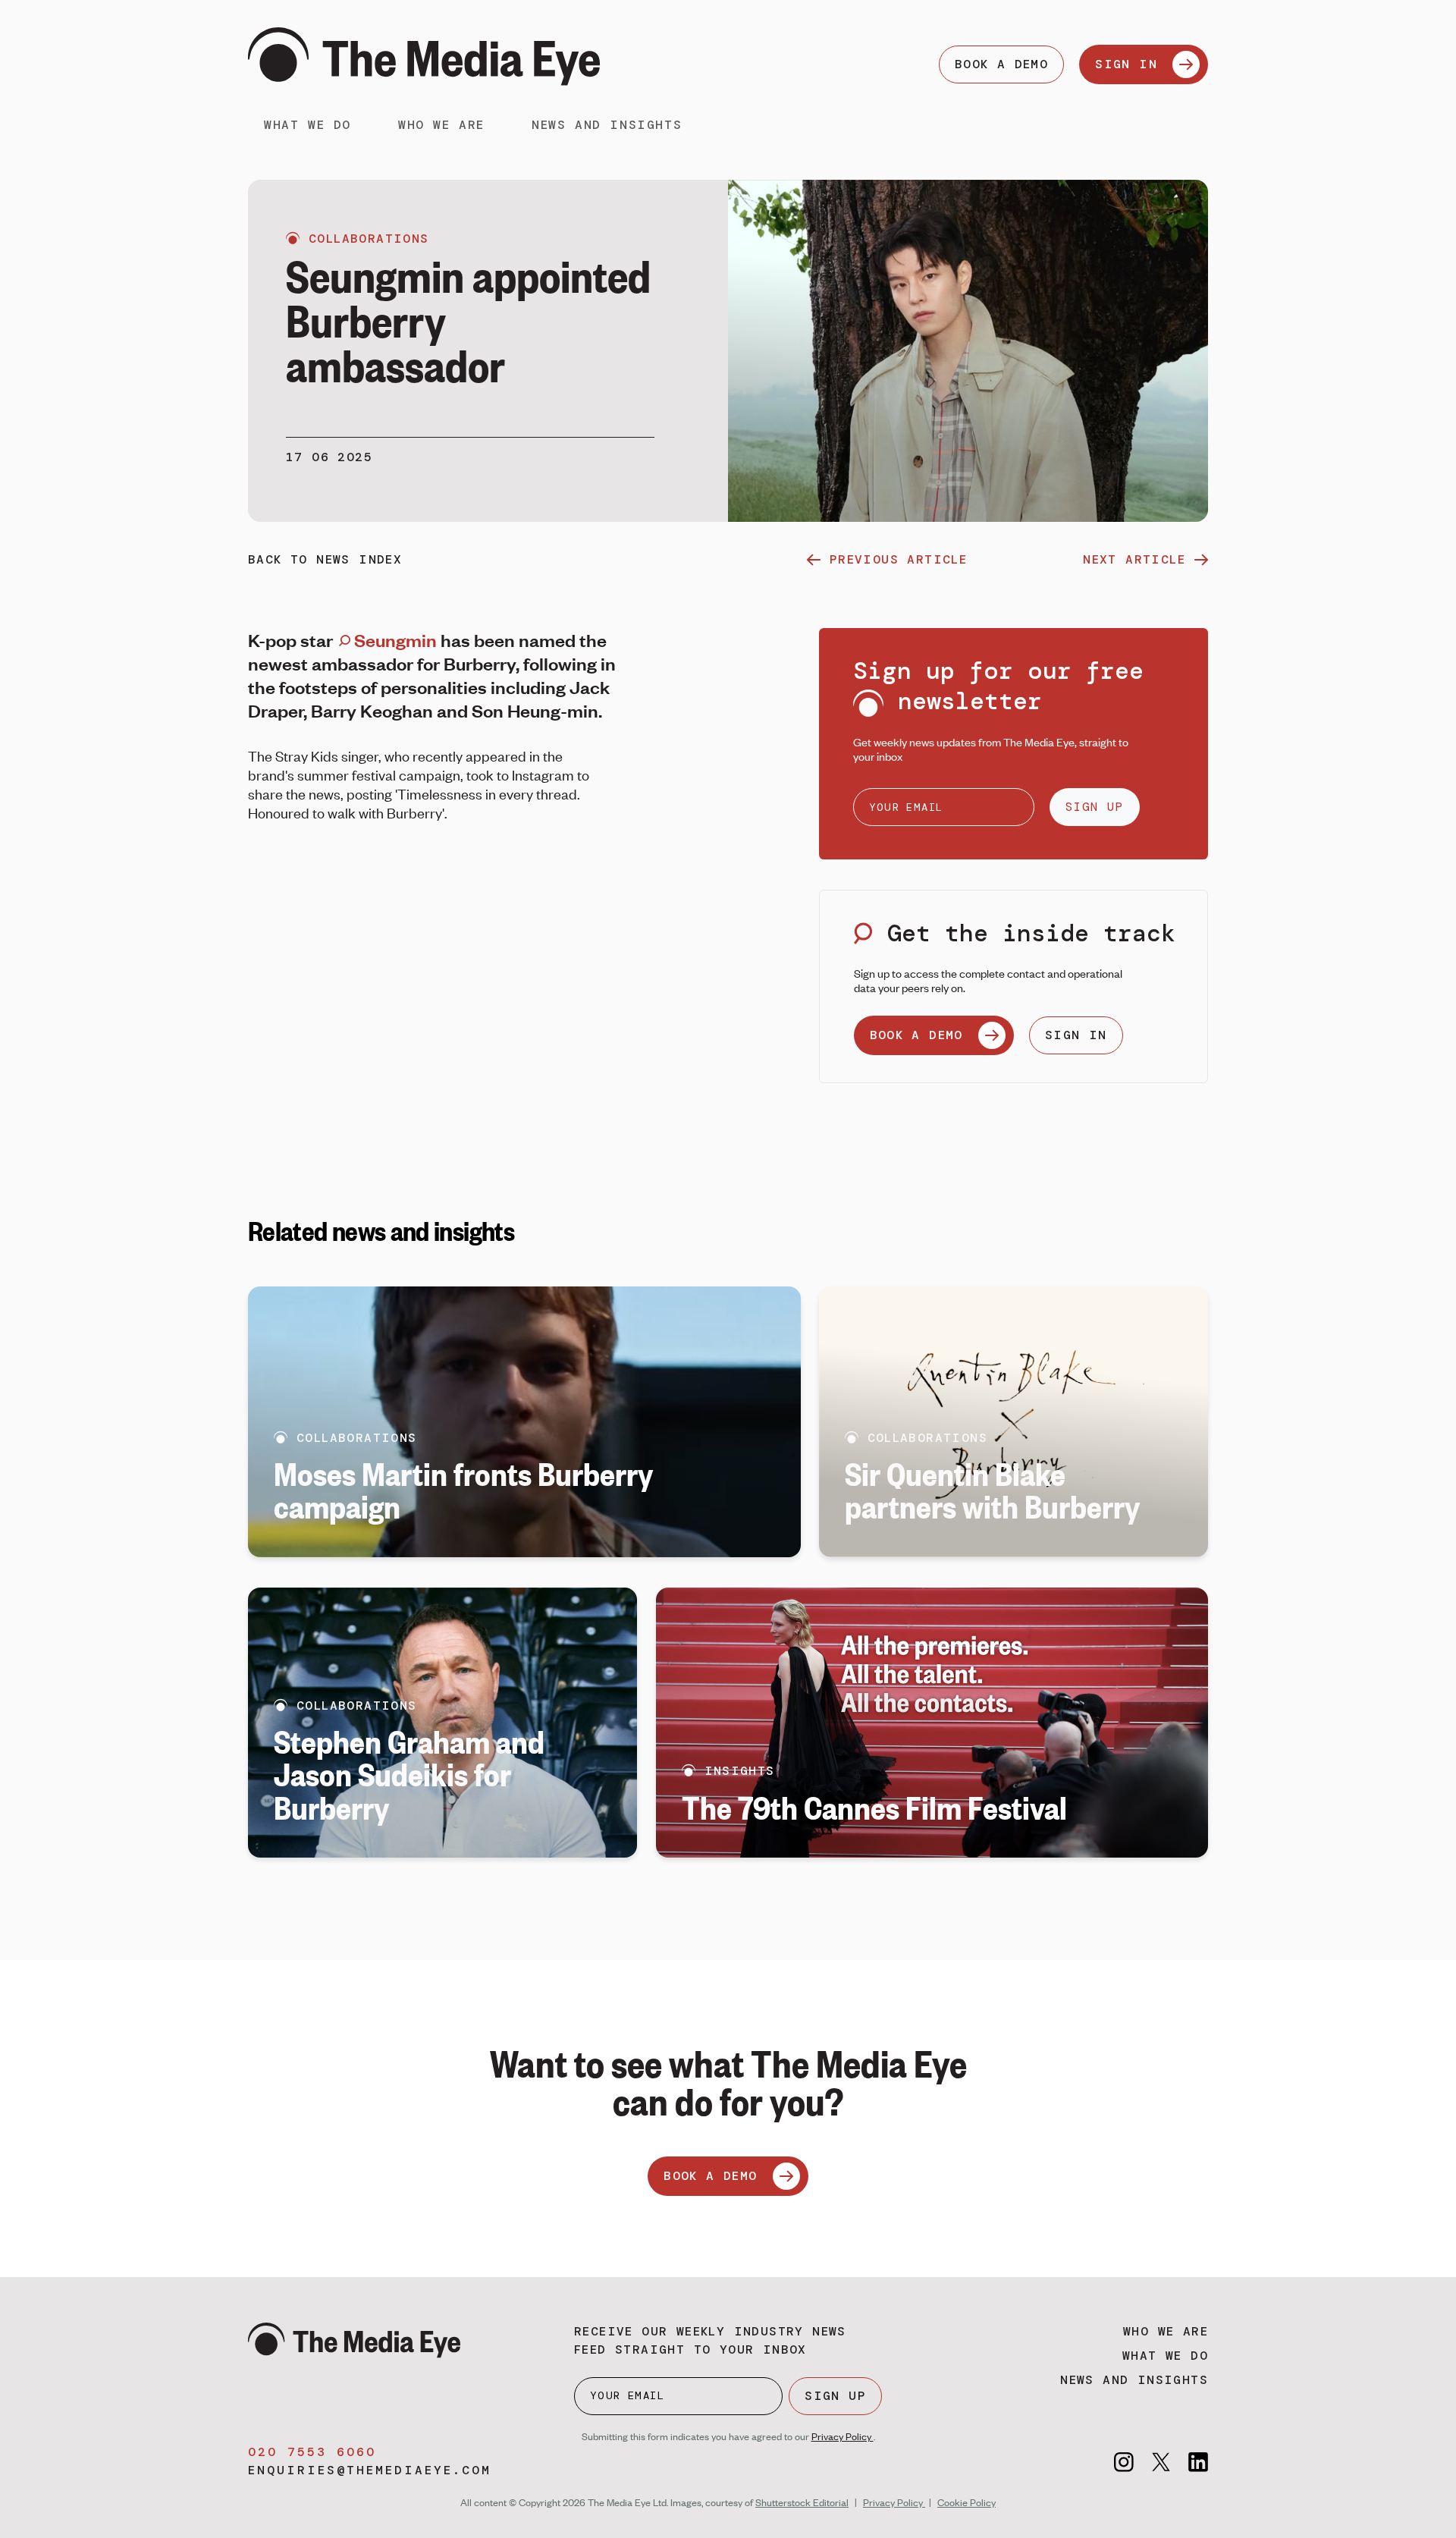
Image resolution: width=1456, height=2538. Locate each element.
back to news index (325, 559)
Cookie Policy (966, 2502)
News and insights (607, 125)
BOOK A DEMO (1001, 64)
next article (1134, 559)
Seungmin (395, 640)
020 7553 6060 (312, 2452)
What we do (308, 125)
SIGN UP (1095, 807)
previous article (898, 559)
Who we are (441, 125)
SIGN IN (1126, 64)
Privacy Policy (843, 2436)
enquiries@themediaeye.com (370, 2470)
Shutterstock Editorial (802, 2502)
